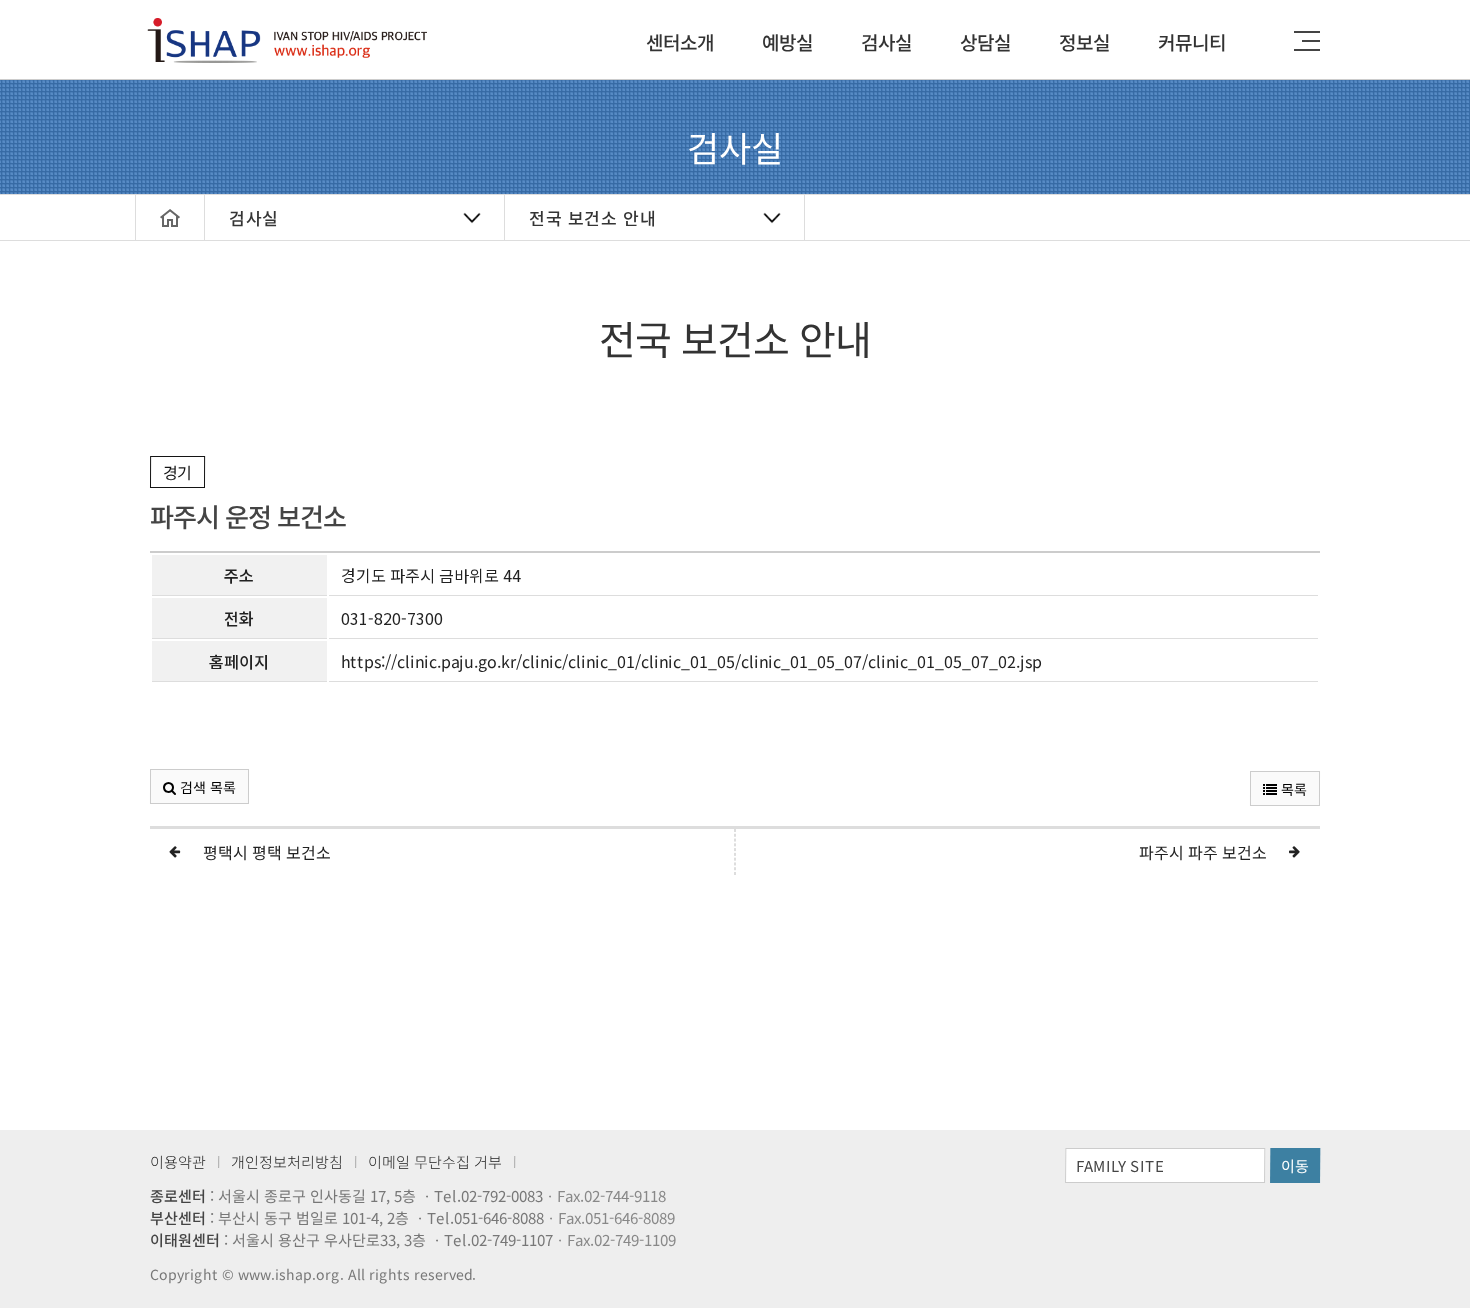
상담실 (985, 41)
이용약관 (178, 1161)
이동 (1295, 1165)
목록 (1292, 789)
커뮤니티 (1192, 41)
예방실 (787, 41)
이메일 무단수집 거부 (435, 1161)
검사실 (886, 41)
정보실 (1084, 41)
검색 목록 (206, 787)
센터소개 (680, 41)
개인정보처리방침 (287, 1161)
